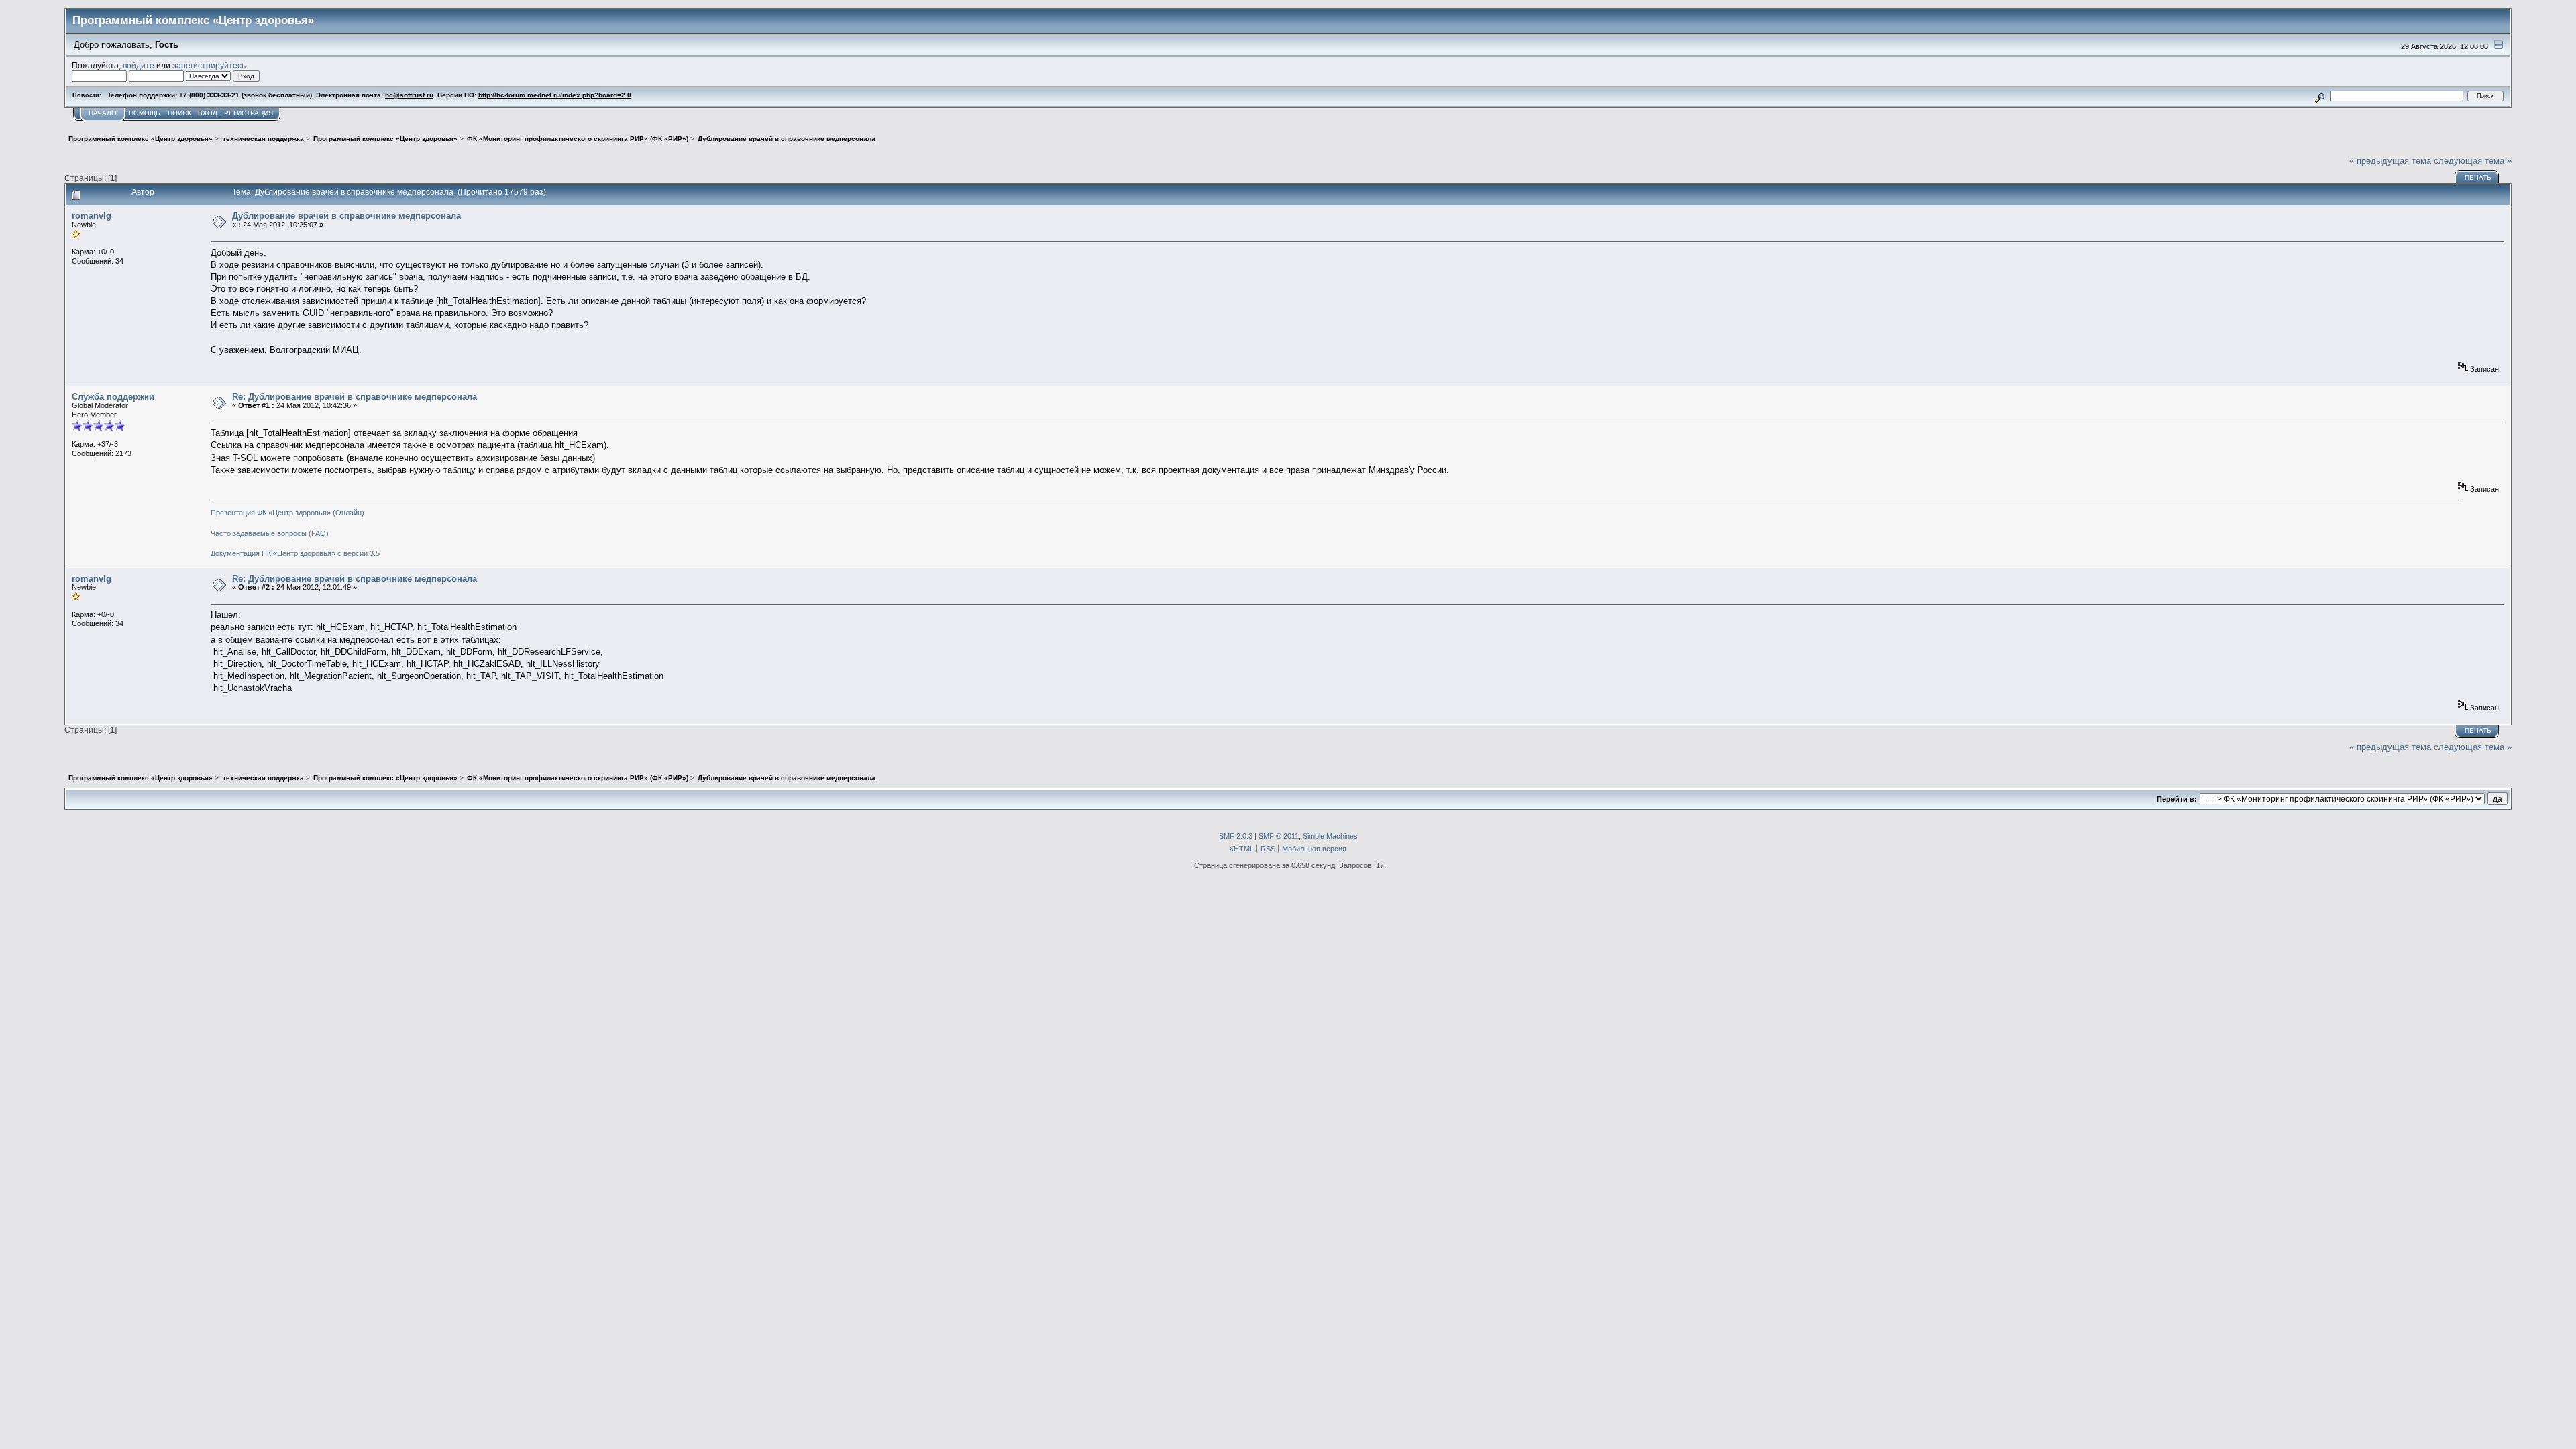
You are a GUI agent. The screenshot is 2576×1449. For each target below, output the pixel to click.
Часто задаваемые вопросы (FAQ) (270, 533)
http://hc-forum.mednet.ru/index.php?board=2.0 (555, 95)
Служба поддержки (113, 397)
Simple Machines (1330, 836)
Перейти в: (2177, 799)
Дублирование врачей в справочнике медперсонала (346, 216)
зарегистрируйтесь (209, 65)
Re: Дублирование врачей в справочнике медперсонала (355, 397)
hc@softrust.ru (409, 95)
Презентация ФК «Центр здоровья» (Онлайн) (287, 513)
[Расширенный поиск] (2320, 96)
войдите (139, 65)
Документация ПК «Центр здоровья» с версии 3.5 (295, 553)
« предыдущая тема (2390, 161)
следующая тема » (2473, 161)
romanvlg (92, 216)
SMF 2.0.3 (1236, 836)
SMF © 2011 (1279, 836)
